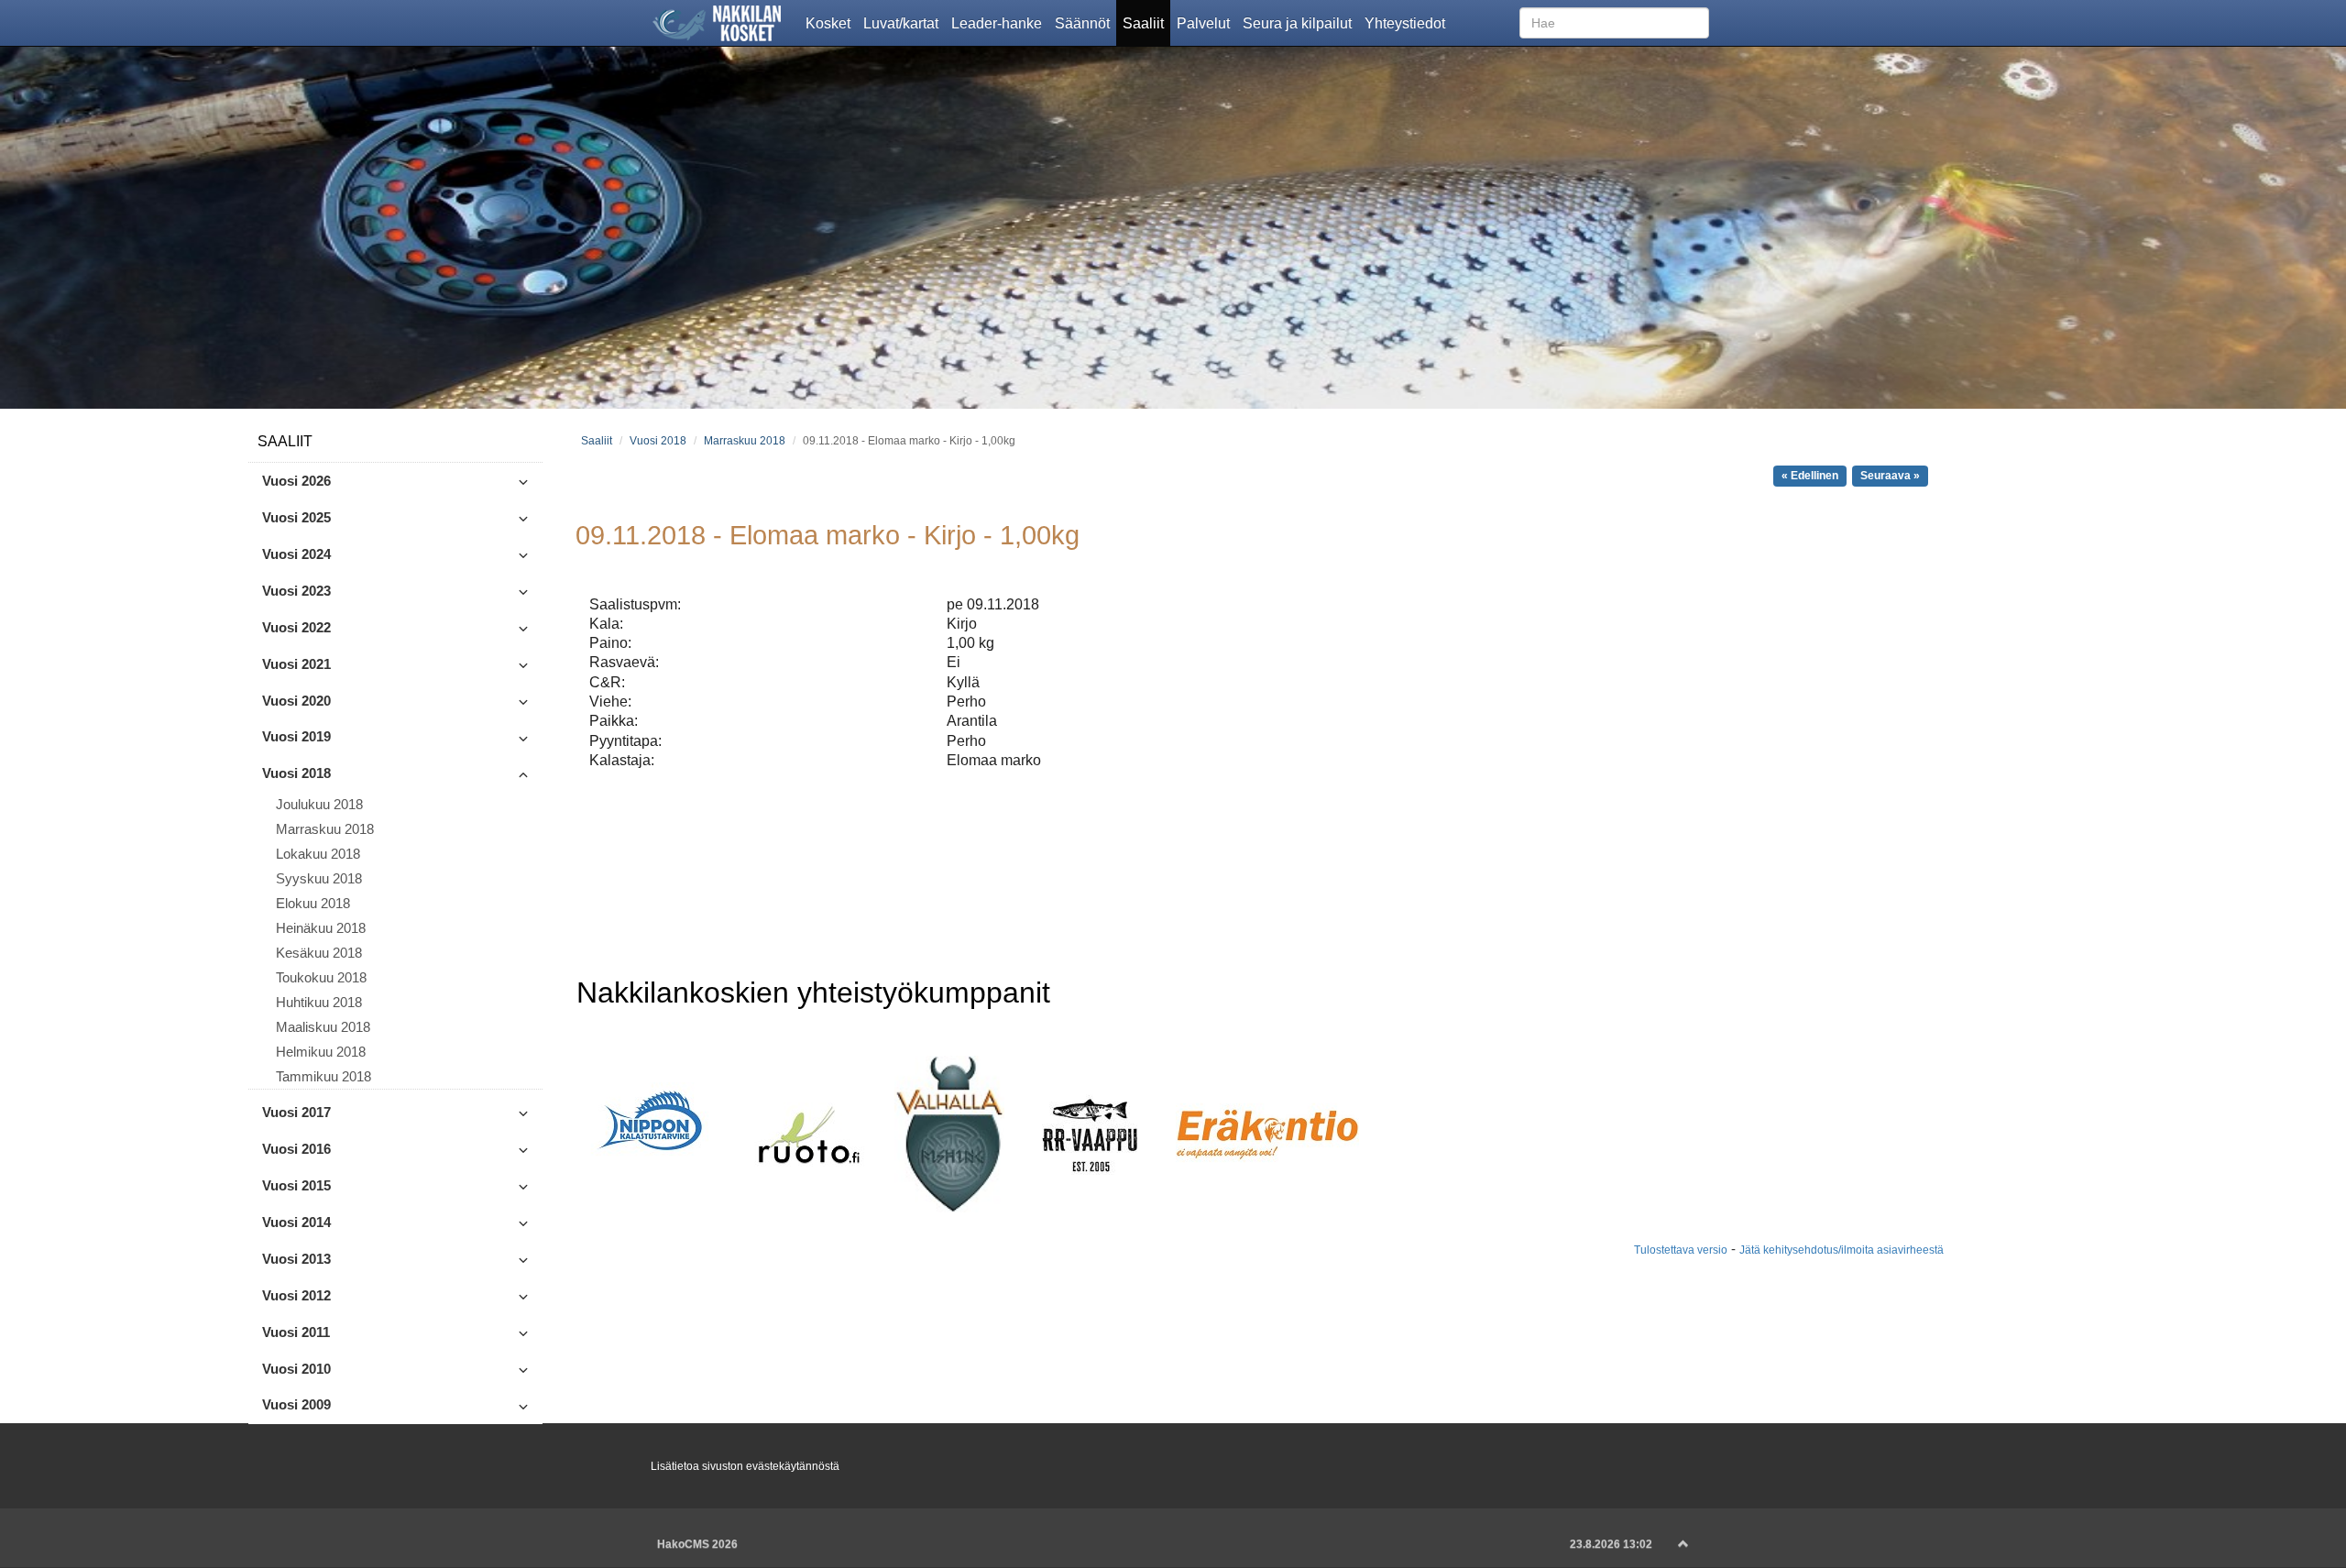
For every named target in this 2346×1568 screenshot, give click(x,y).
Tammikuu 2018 (323, 1077)
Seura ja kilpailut (1300, 22)
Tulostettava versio (1681, 1250)
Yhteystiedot (1408, 22)
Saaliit (1146, 22)
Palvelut (1206, 22)
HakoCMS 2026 (697, 1544)
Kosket (831, 22)
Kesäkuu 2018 (319, 953)
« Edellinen (1810, 476)
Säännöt (1085, 22)
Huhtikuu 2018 (319, 1003)
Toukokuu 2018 (321, 978)
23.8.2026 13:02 (1611, 1544)
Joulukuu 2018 (319, 805)
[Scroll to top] (1683, 1544)
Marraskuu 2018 (325, 829)
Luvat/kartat (904, 22)
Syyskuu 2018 (319, 879)
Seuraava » (1890, 476)
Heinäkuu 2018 (321, 928)
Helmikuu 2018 (321, 1052)
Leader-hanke (1000, 22)
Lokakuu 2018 (318, 854)
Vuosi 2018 (658, 440)
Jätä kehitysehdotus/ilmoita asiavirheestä (1842, 1250)
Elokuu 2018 (313, 904)
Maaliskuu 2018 (323, 1027)
